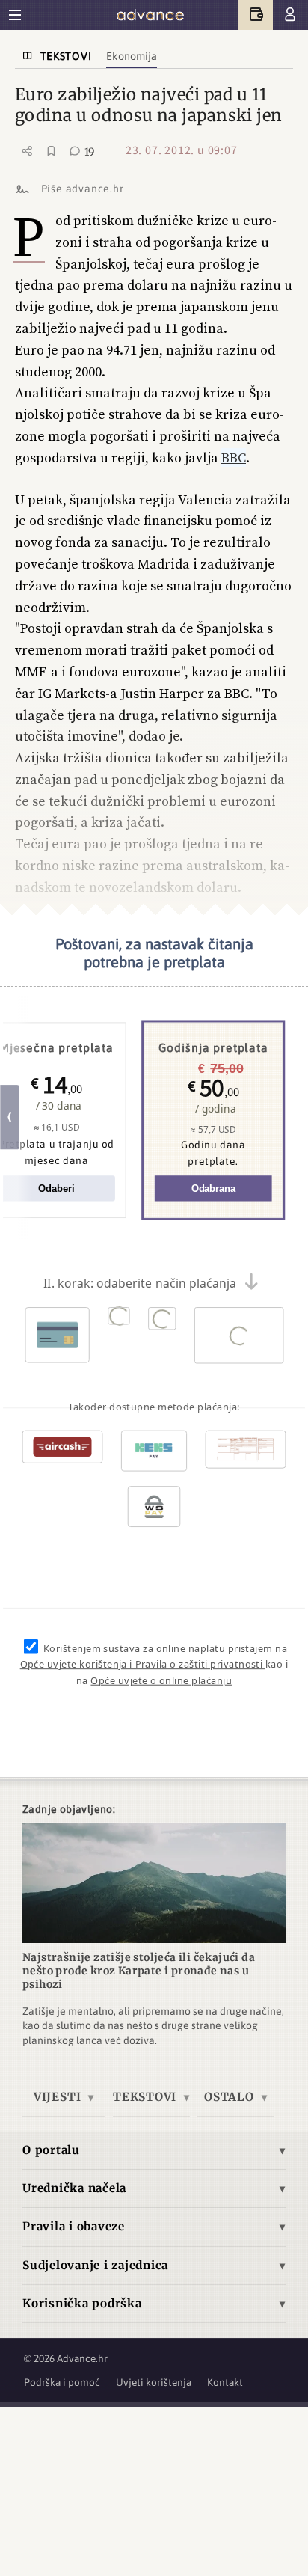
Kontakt (225, 2382)
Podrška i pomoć (62, 2382)
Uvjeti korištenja (154, 2382)
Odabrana (213, 1188)
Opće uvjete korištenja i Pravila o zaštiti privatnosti (143, 1664)
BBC (234, 458)
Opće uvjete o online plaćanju (161, 1680)
